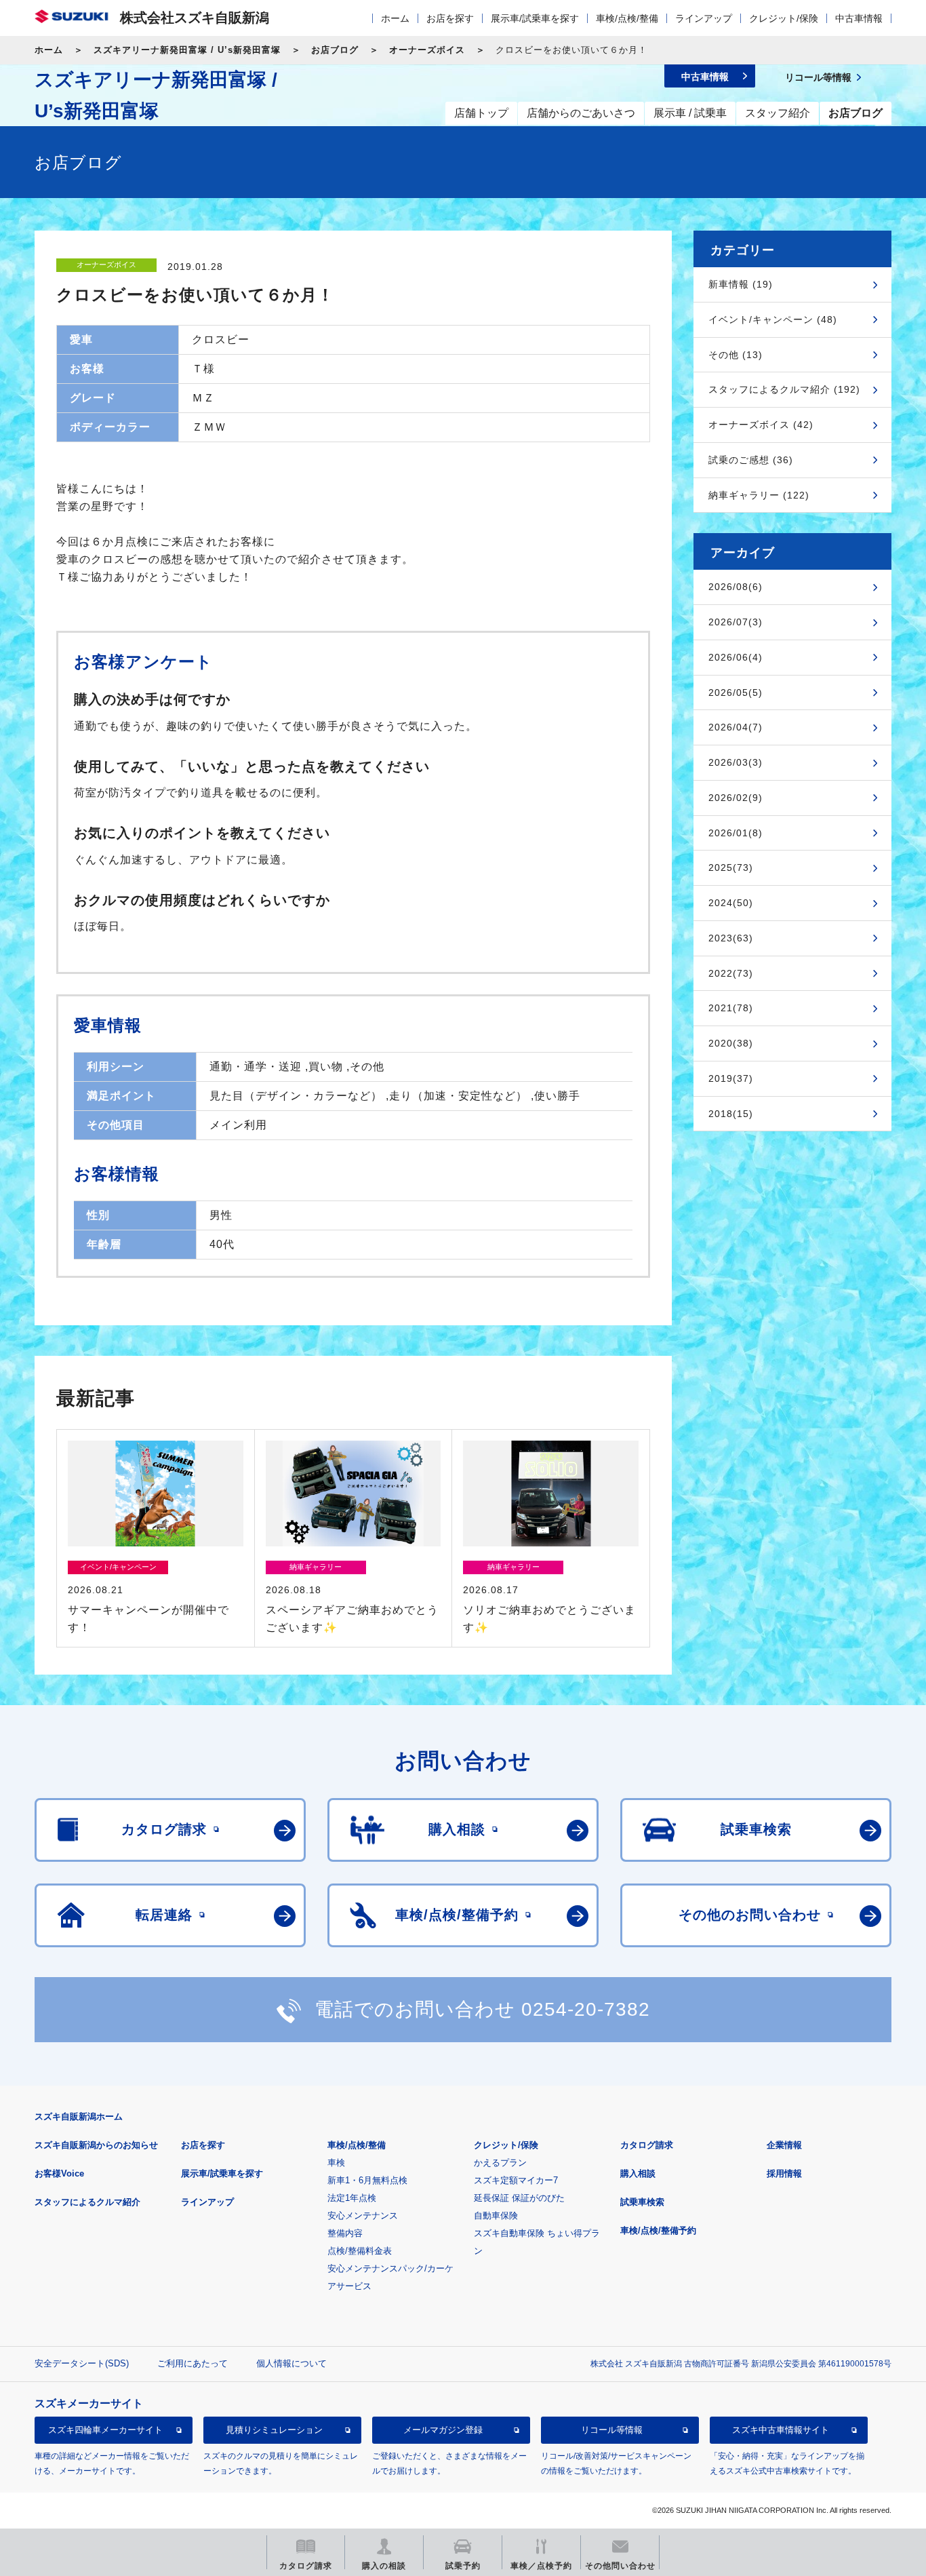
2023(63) (731, 938)
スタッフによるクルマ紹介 (87, 2202)
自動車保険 (496, 2216)
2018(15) (731, 1114)
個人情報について (291, 2363)
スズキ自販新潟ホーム (79, 2116)
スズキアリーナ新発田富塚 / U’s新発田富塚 (187, 50)
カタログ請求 (647, 2145)
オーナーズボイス (427, 50)
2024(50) (731, 903)
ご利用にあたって (193, 2363)
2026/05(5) (736, 692)
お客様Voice (59, 2173)
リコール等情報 (612, 2431)
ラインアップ (704, 18)
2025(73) (731, 867)
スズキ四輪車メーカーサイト (105, 2431)
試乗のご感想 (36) (751, 460)
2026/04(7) (736, 727)
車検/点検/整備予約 (658, 2230)
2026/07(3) (736, 622)
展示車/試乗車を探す (535, 18)
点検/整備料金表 (360, 2251)
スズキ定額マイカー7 (516, 2180)
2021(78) (731, 1008)
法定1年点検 (352, 2198)
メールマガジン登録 (443, 2431)
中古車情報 (859, 18)
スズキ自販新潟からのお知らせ (96, 2145)
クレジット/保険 (784, 18)
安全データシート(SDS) (82, 2363)
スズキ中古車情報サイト (781, 2431)
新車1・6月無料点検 (367, 2180)
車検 (336, 2163)
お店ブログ (335, 50)
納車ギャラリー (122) (759, 495)
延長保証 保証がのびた (519, 2198)
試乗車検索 (642, 2202)
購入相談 (638, 2173)
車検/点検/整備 (627, 18)
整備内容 (345, 2233)
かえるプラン (500, 2163)
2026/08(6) (736, 587)
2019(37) (731, 1078)
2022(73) (731, 973)
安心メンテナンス (363, 2216)
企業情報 (784, 2145)
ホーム (395, 18)
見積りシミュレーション (274, 2431)
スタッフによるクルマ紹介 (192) (784, 389)
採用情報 (784, 2173)
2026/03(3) (736, 762)
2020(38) (731, 1043)
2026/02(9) (736, 798)
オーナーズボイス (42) (761, 425)
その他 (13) (736, 355)
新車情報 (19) (741, 284)
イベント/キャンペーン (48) (773, 319)
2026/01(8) (736, 833)
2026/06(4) (736, 657)
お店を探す (450, 18)
